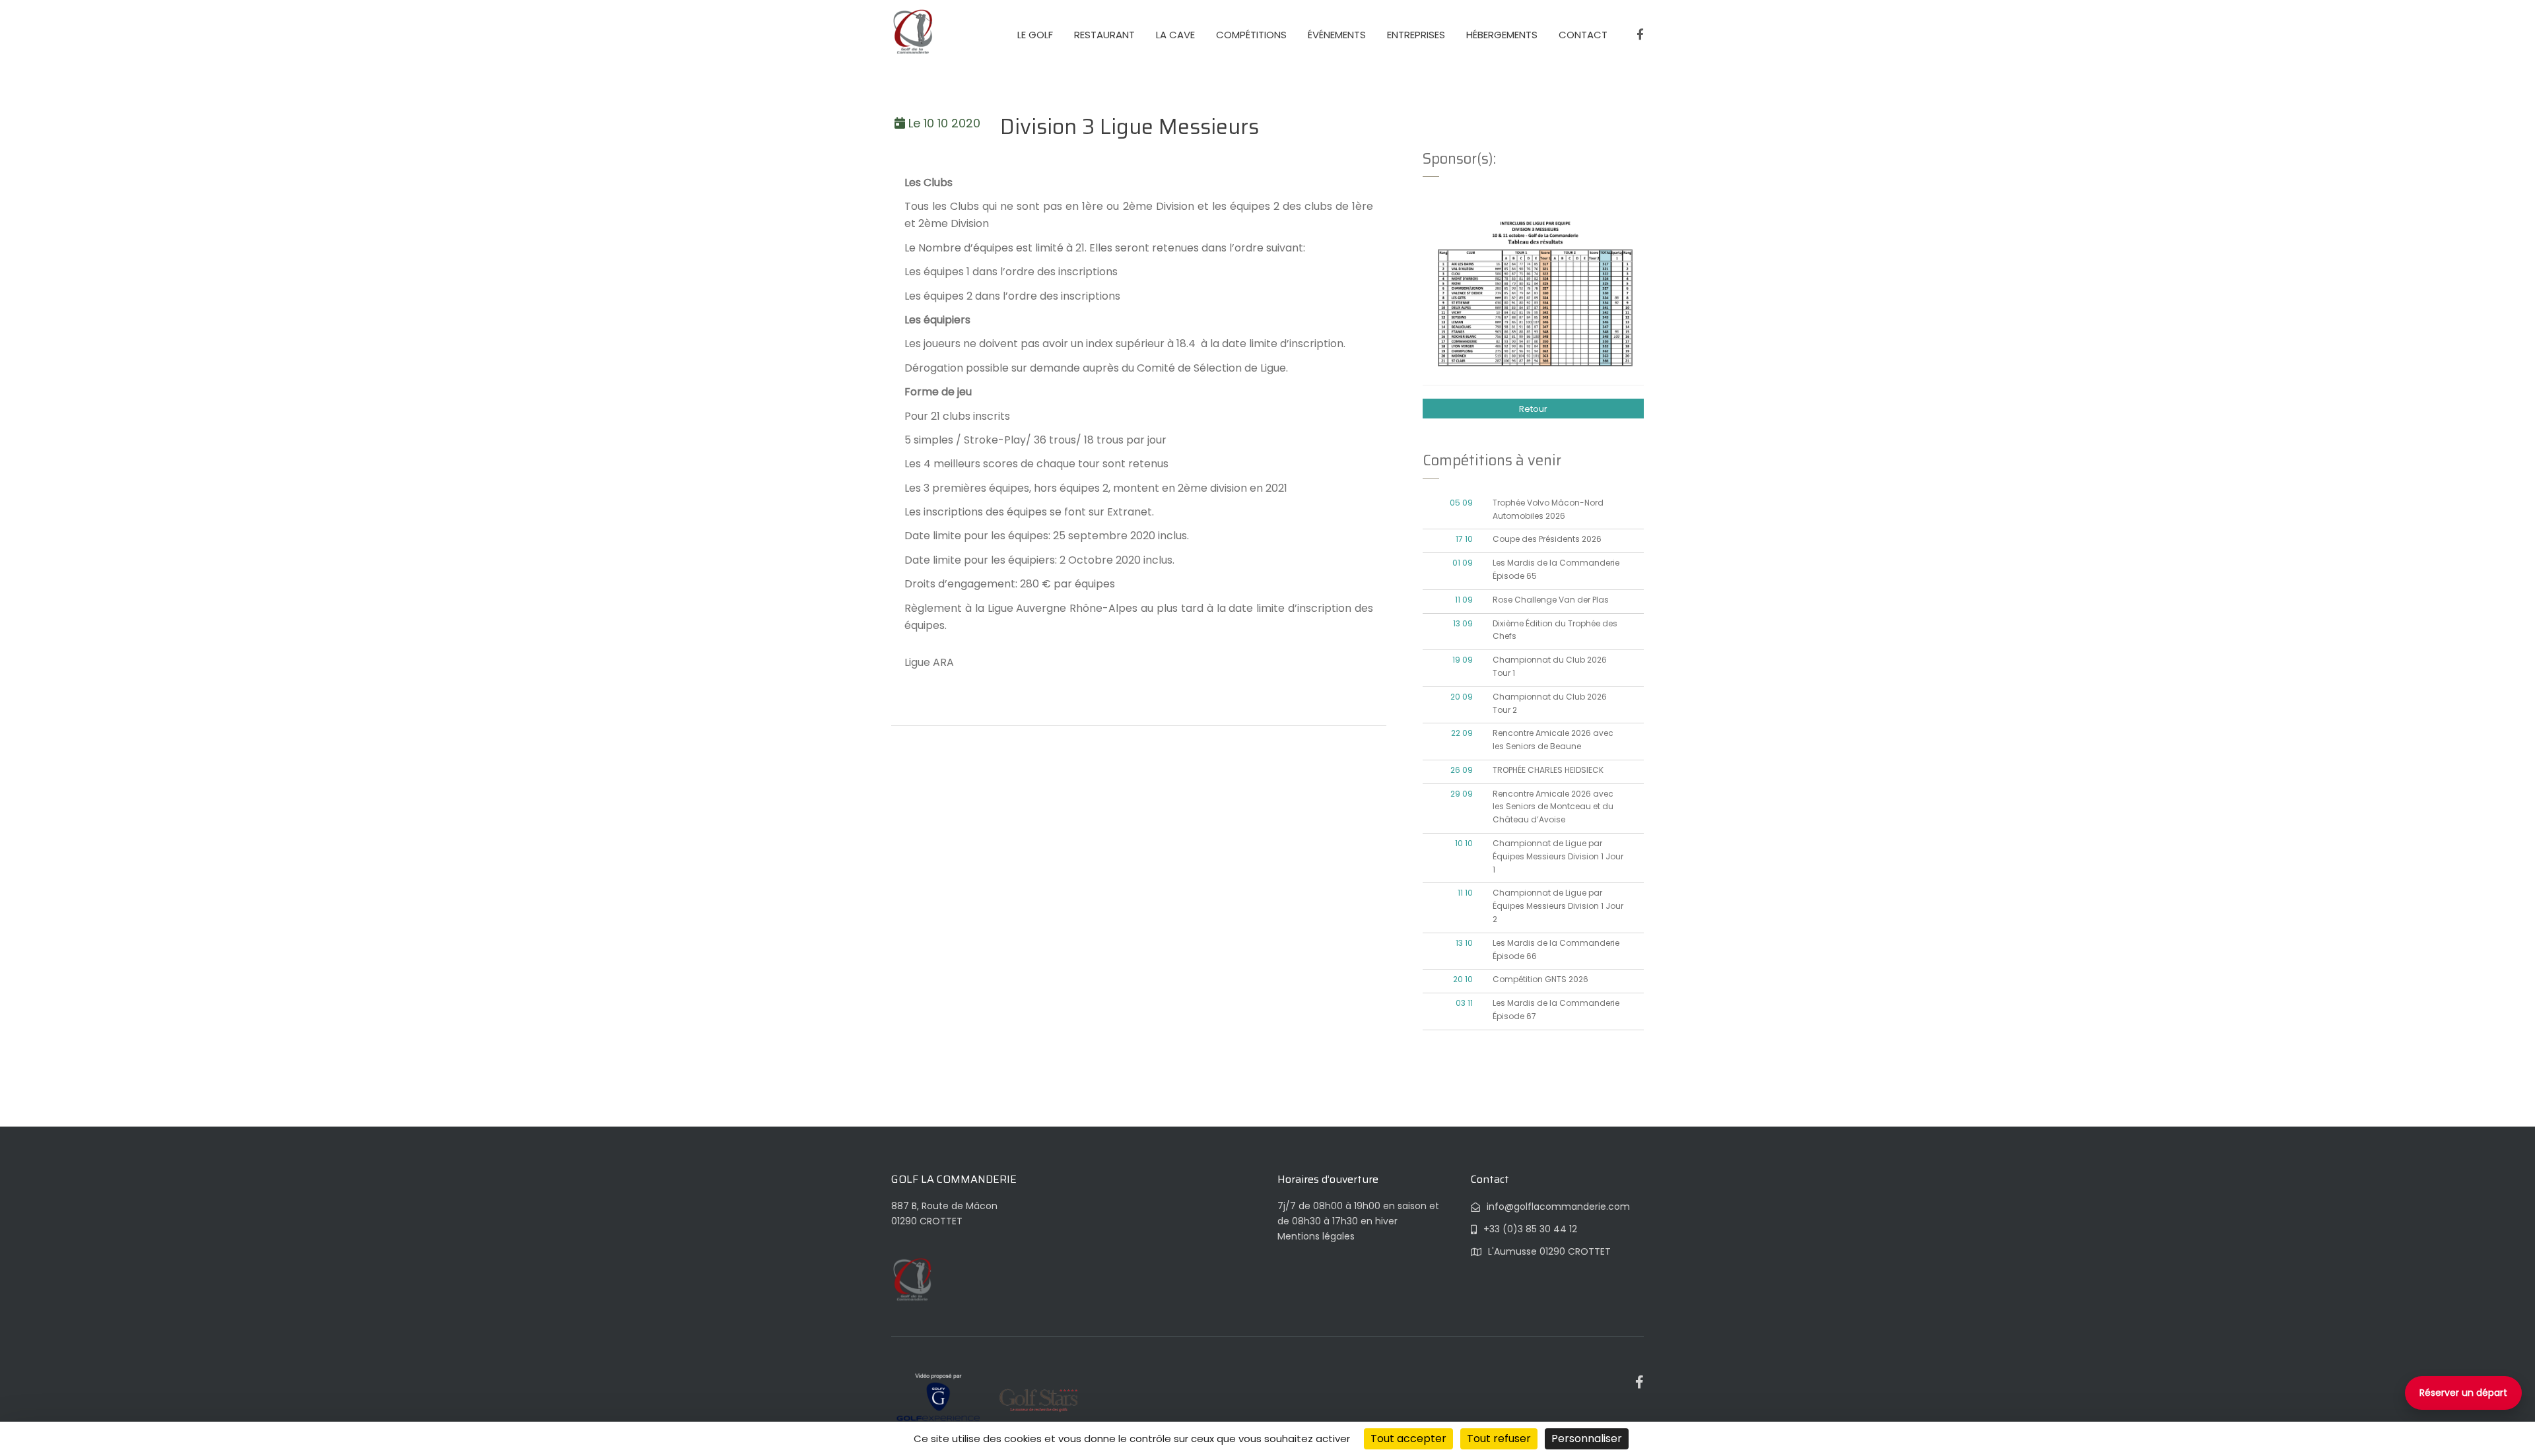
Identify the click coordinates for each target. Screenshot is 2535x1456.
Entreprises (1416, 35)
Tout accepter (1408, 1439)
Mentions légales (1316, 1236)
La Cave (1175, 35)
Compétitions (1251, 35)
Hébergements (1502, 35)
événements (1337, 35)
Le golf (1035, 35)
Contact (1583, 35)
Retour (1533, 409)
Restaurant (1104, 35)
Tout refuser (1499, 1439)
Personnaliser (1587, 1439)
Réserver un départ (2463, 1393)
